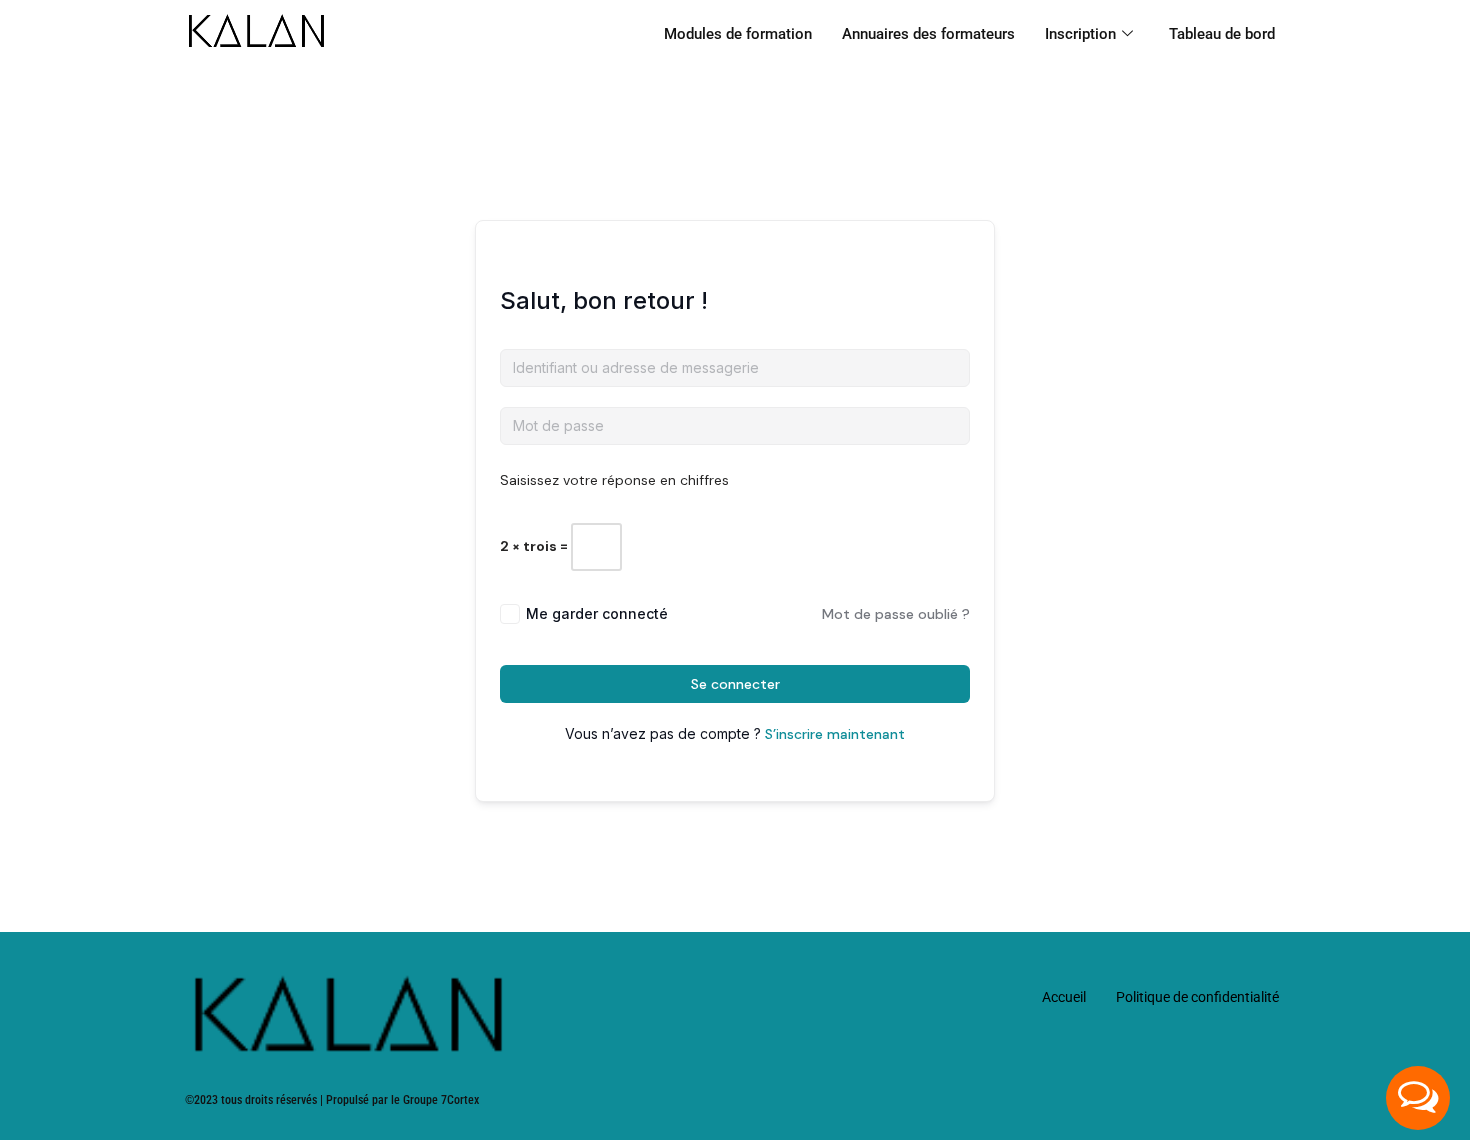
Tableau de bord (1222, 34)
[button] (1418, 1098)
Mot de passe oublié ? (896, 614)
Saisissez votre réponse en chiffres (614, 480)
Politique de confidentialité (1197, 997)
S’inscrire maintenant (835, 734)
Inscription (1080, 34)
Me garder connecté (597, 613)
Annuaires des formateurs (928, 34)
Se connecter (735, 684)
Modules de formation (738, 34)
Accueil (1064, 997)
